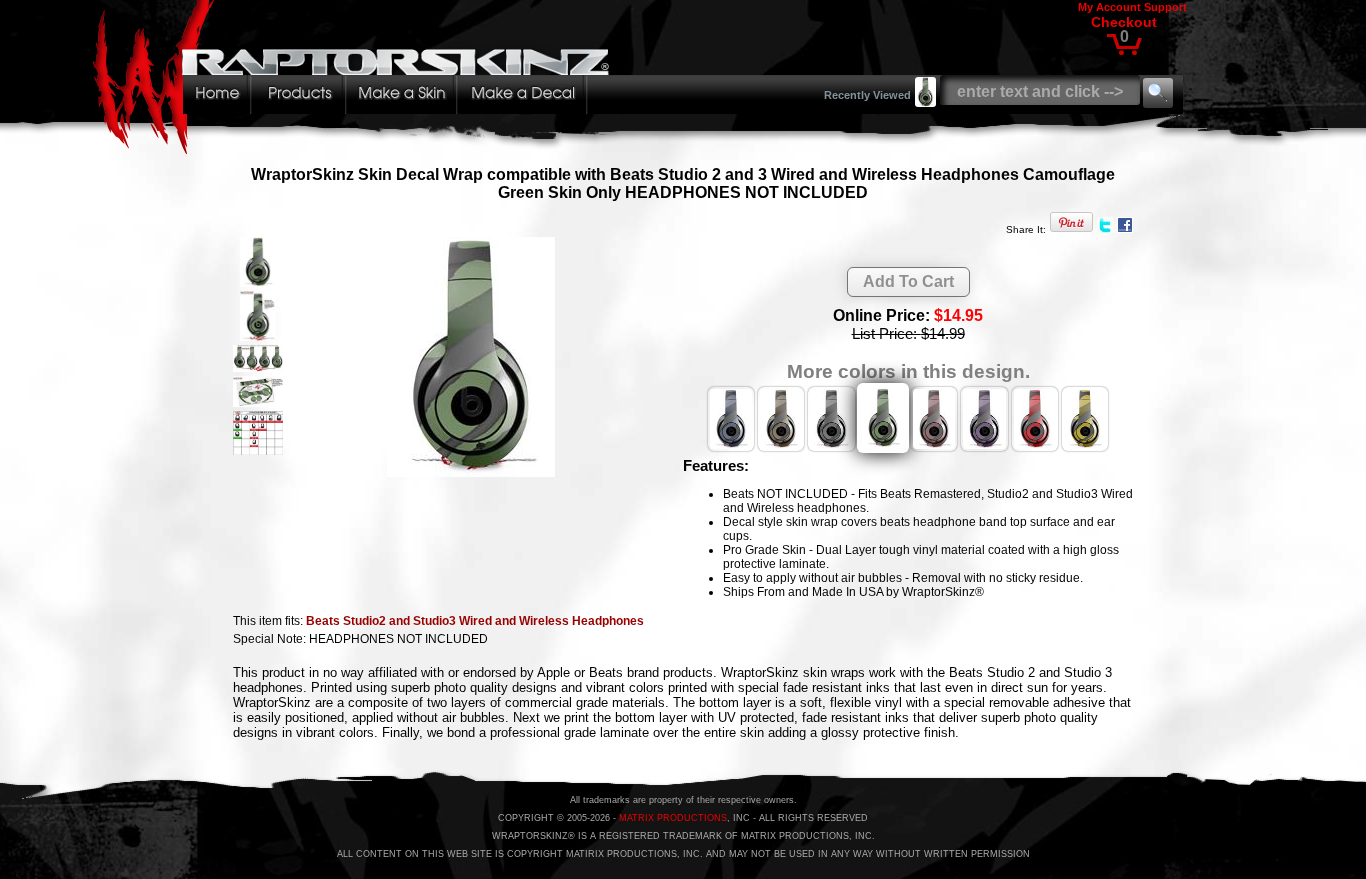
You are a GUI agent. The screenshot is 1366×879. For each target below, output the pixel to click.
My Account (1109, 7)
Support (1165, 7)
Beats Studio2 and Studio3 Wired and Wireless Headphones (475, 621)
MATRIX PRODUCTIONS (673, 818)
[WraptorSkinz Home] (356, 148)
